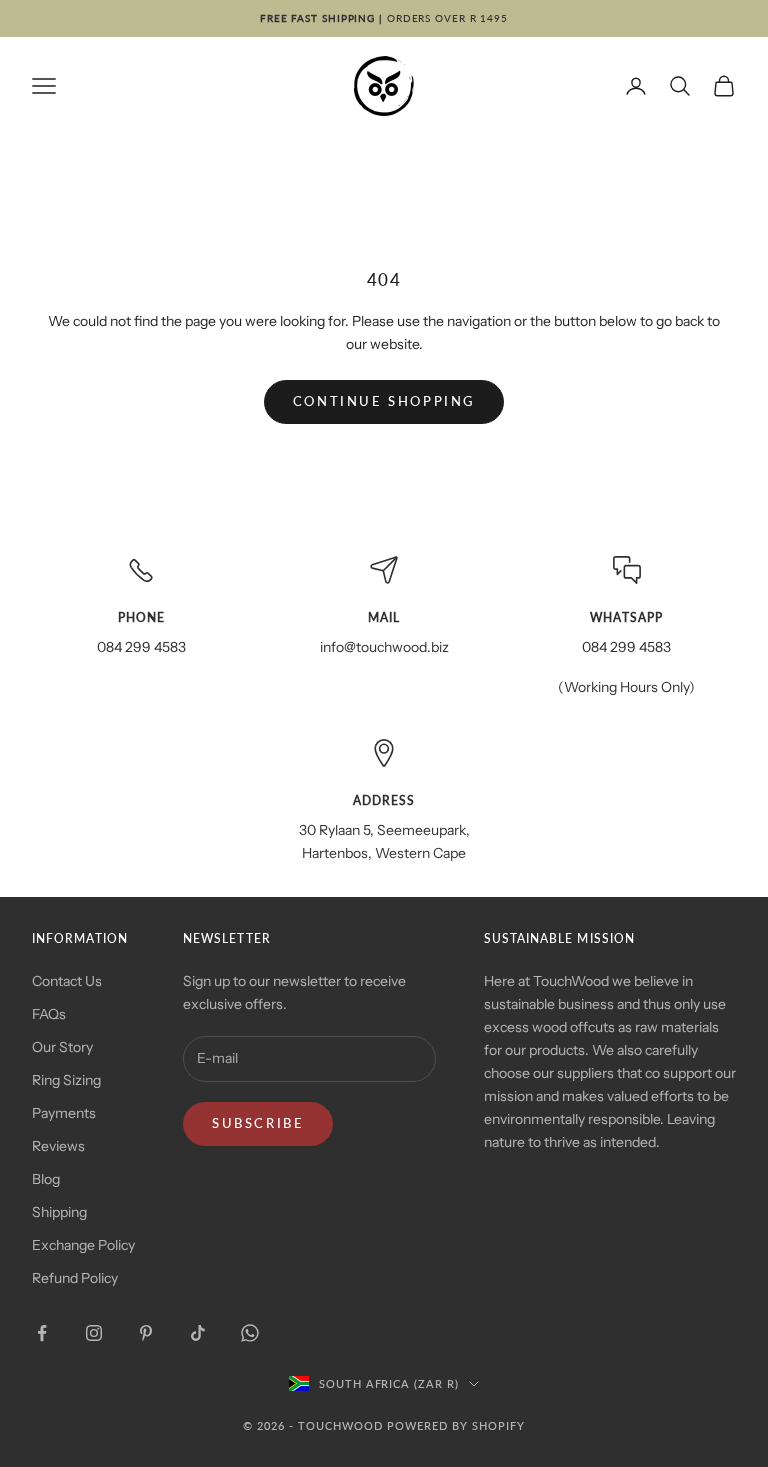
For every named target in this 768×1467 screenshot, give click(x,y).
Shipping (59, 1212)
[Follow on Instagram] (94, 1333)
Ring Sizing (66, 1080)
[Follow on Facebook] (42, 1333)
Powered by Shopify (456, 1425)
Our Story (62, 1047)
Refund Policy (75, 1278)
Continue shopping (384, 401)
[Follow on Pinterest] (146, 1333)
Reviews (58, 1146)
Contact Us (67, 981)
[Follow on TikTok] (198, 1333)
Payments (64, 1113)
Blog (46, 1179)
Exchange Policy (83, 1245)
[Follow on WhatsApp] (250, 1333)
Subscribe (258, 1123)
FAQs (49, 1014)
